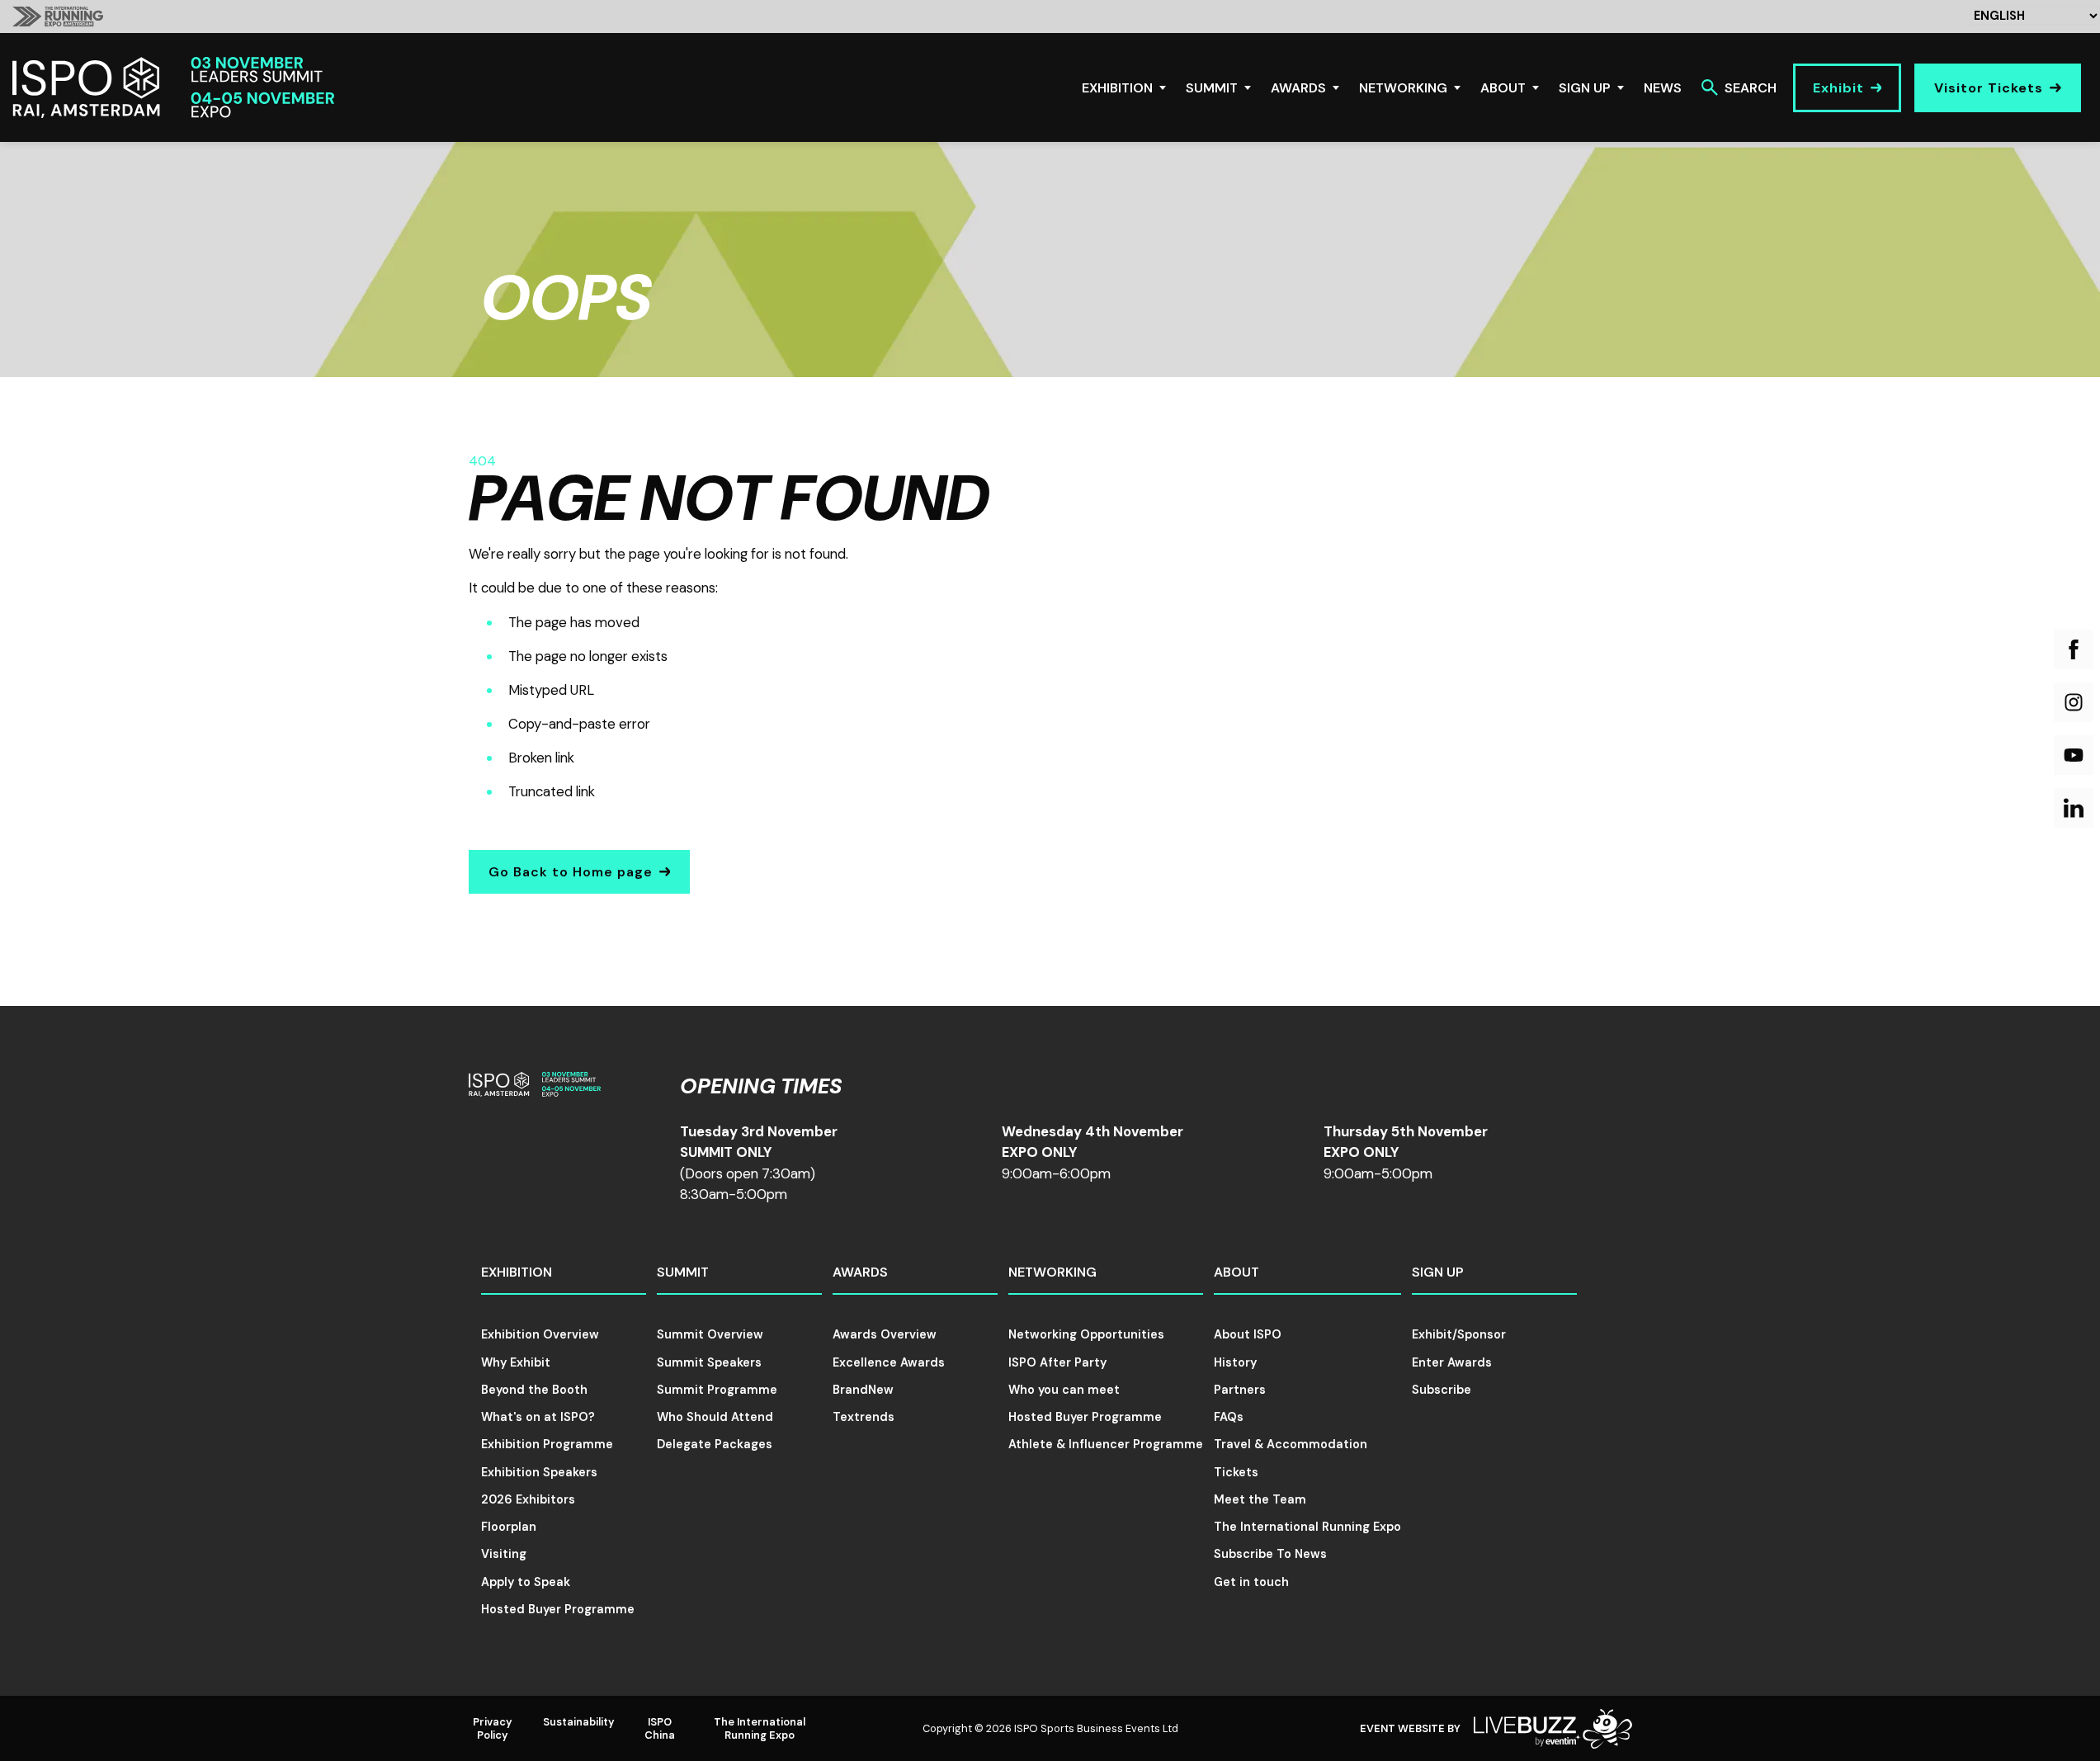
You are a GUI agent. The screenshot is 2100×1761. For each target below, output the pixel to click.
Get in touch (1251, 1582)
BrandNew (863, 1390)
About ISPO (1248, 1334)
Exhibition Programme (547, 1444)
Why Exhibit (516, 1362)
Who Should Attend (715, 1417)
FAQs (1229, 1417)
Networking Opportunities (1086, 1334)
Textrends (864, 1417)
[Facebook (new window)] (2074, 649)
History (1235, 1362)
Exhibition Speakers (539, 1472)
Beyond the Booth (534, 1390)
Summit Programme (717, 1390)
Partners (1240, 1390)
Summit (1212, 88)
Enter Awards (1452, 1362)
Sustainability (579, 1722)
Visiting (504, 1554)
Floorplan (509, 1527)
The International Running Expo (1307, 1527)
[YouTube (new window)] (2074, 755)
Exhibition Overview (540, 1334)
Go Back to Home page (571, 872)
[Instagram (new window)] (2074, 702)
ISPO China (660, 1728)
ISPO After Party (1057, 1362)
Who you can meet (1064, 1390)
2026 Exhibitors (528, 1499)
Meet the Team (1260, 1499)
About (1503, 88)
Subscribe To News (1270, 1554)
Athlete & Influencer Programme (1106, 1444)
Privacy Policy (493, 1728)
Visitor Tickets (1989, 88)
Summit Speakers (709, 1362)
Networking (1403, 88)
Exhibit (1838, 88)
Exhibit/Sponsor (1459, 1334)
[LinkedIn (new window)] (2074, 808)
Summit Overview (710, 1334)
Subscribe (1442, 1390)
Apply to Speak (526, 1582)
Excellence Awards (889, 1362)
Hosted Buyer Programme (558, 1609)
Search (1751, 88)
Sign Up (1585, 88)
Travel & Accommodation (1291, 1444)
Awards (1298, 88)
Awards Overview (885, 1334)
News (1663, 88)
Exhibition (1117, 88)
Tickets (1236, 1472)
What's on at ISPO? (538, 1417)
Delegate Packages (715, 1444)
